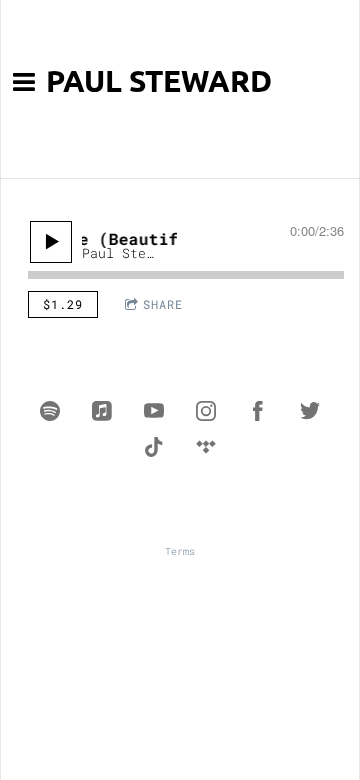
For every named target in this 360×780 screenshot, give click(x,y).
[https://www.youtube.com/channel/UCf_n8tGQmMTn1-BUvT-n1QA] (154, 411)
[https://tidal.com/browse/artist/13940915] (206, 447)
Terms (180, 551)
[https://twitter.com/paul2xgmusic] (310, 411)
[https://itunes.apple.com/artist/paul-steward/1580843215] (102, 411)
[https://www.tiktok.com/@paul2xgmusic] (154, 447)
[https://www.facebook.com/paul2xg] (258, 411)
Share (163, 304)
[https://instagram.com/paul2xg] (206, 411)
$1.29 (63, 304)
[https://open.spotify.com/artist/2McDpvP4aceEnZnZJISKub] (50, 411)
